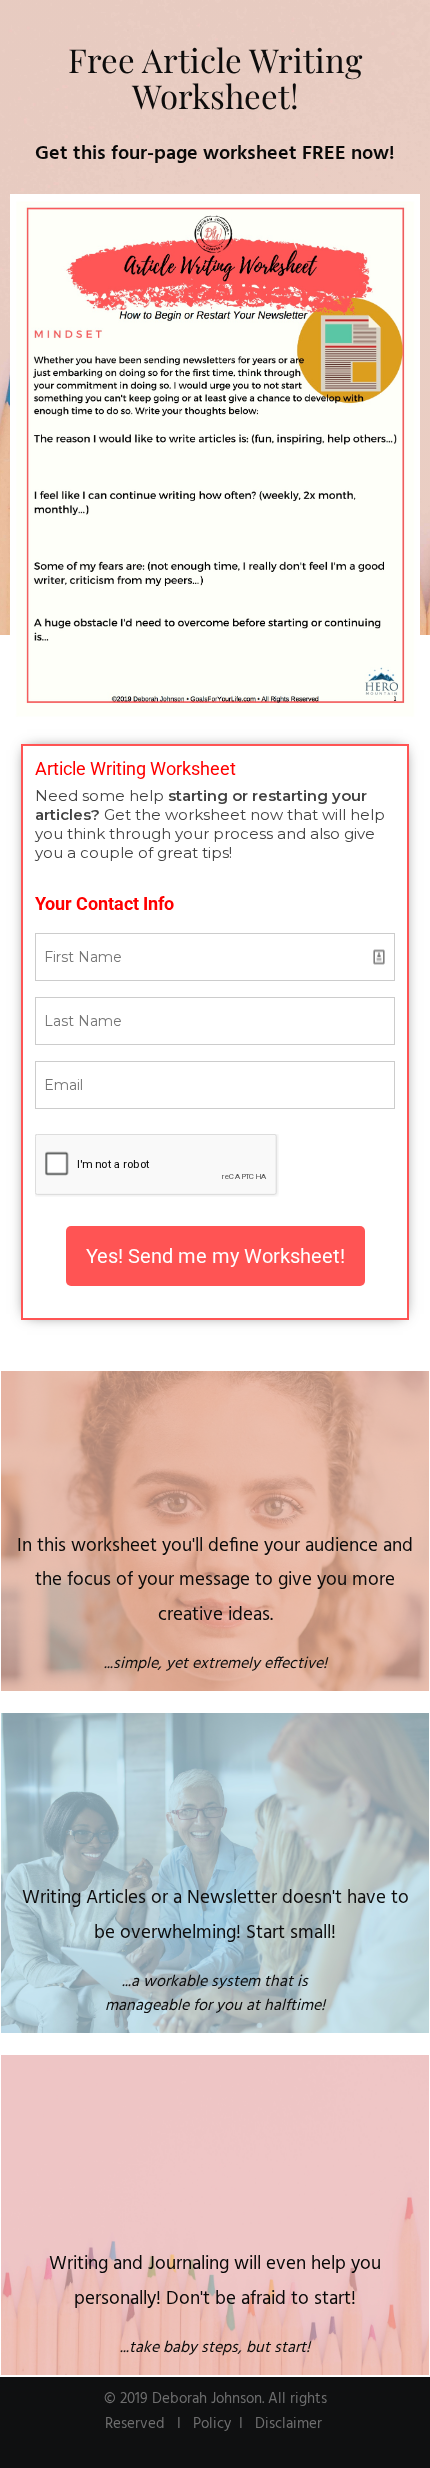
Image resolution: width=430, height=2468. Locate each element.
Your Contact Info (104, 903)
